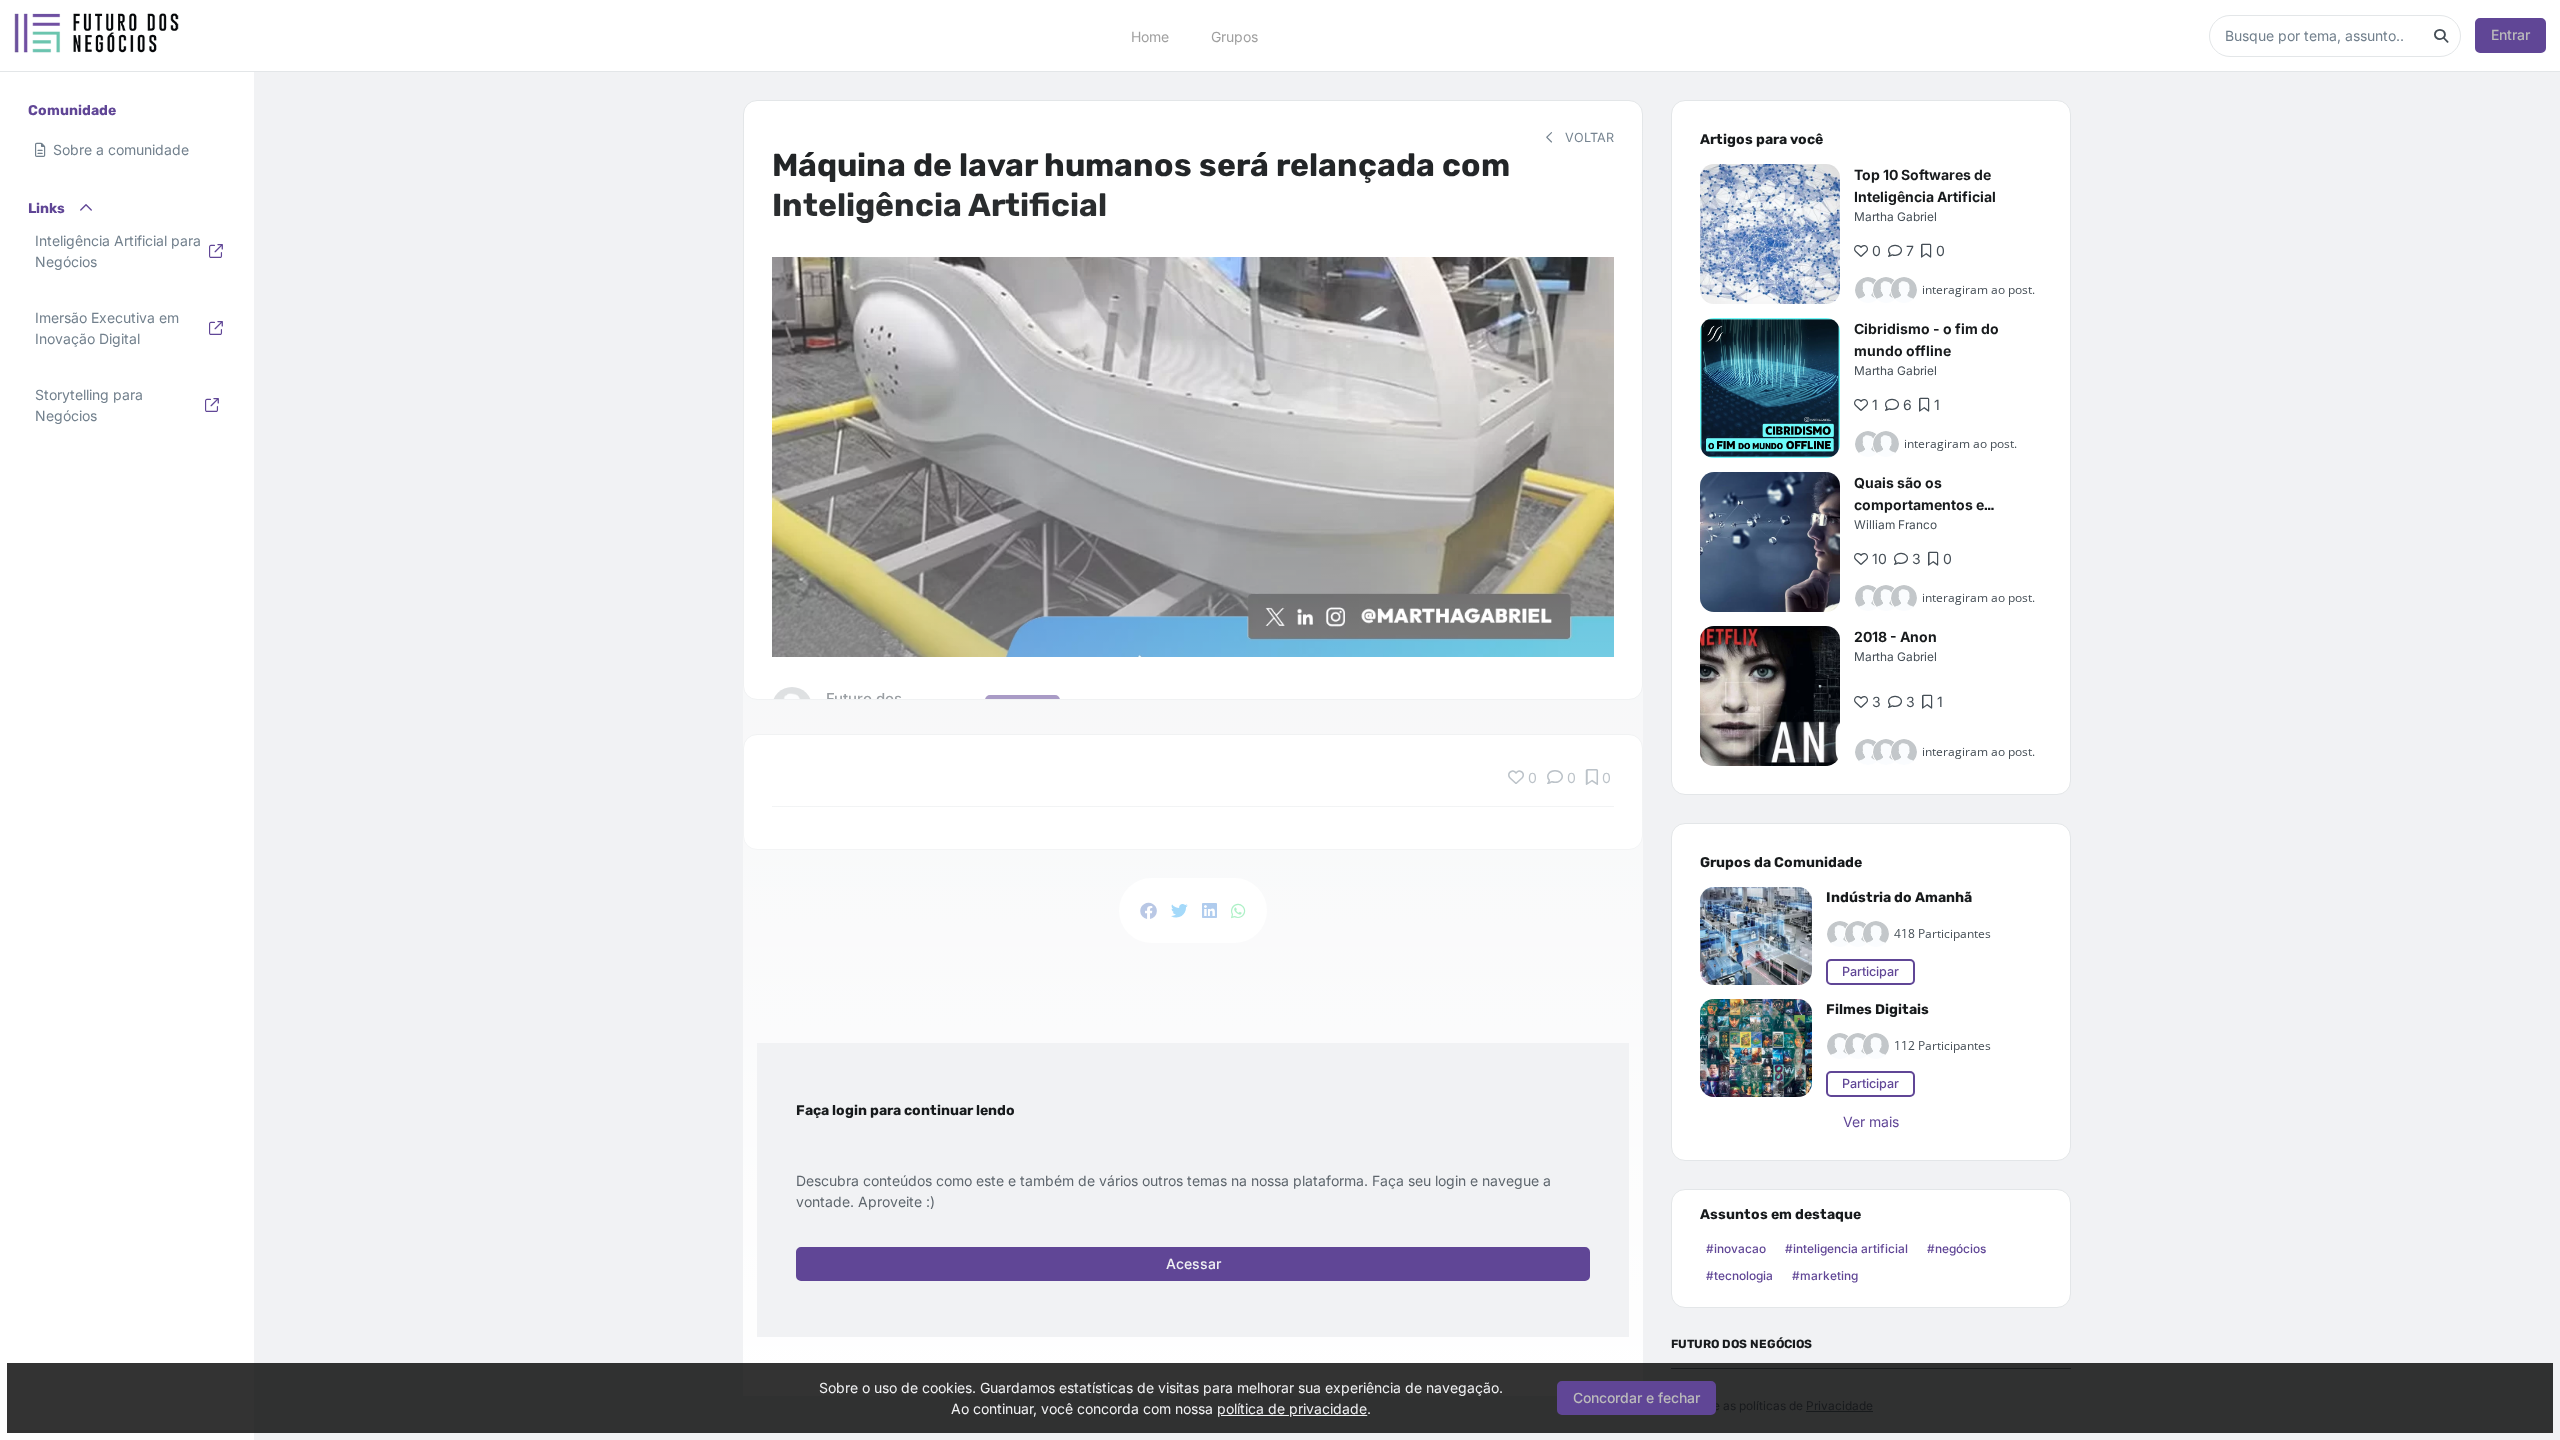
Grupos (1234, 35)
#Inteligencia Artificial (1846, 1248)
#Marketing (1825, 1275)
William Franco (1895, 524)
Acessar (1193, 1263)
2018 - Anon (1895, 636)
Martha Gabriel (1895, 216)
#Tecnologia (1739, 1275)
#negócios (1956, 1248)
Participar (1870, 971)
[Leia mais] (1770, 234)
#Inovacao (1736, 1248)
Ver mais (1871, 1121)
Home (1150, 35)
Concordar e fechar (1636, 1397)
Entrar (2510, 34)
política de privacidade (1292, 1408)
